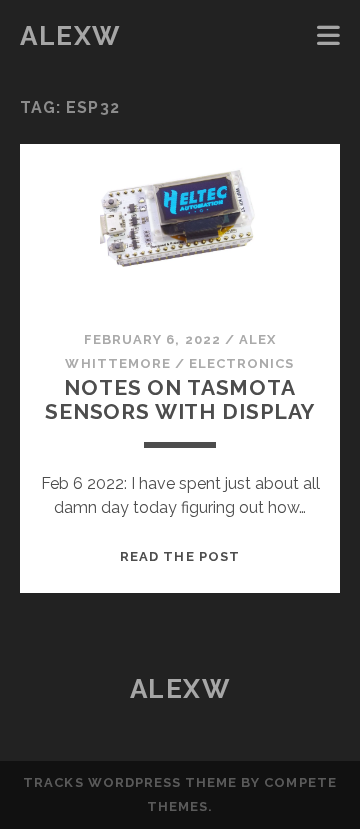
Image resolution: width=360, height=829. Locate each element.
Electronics (241, 363)
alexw (70, 36)
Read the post (180, 556)
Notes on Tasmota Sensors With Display (180, 399)
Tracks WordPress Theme (130, 782)
